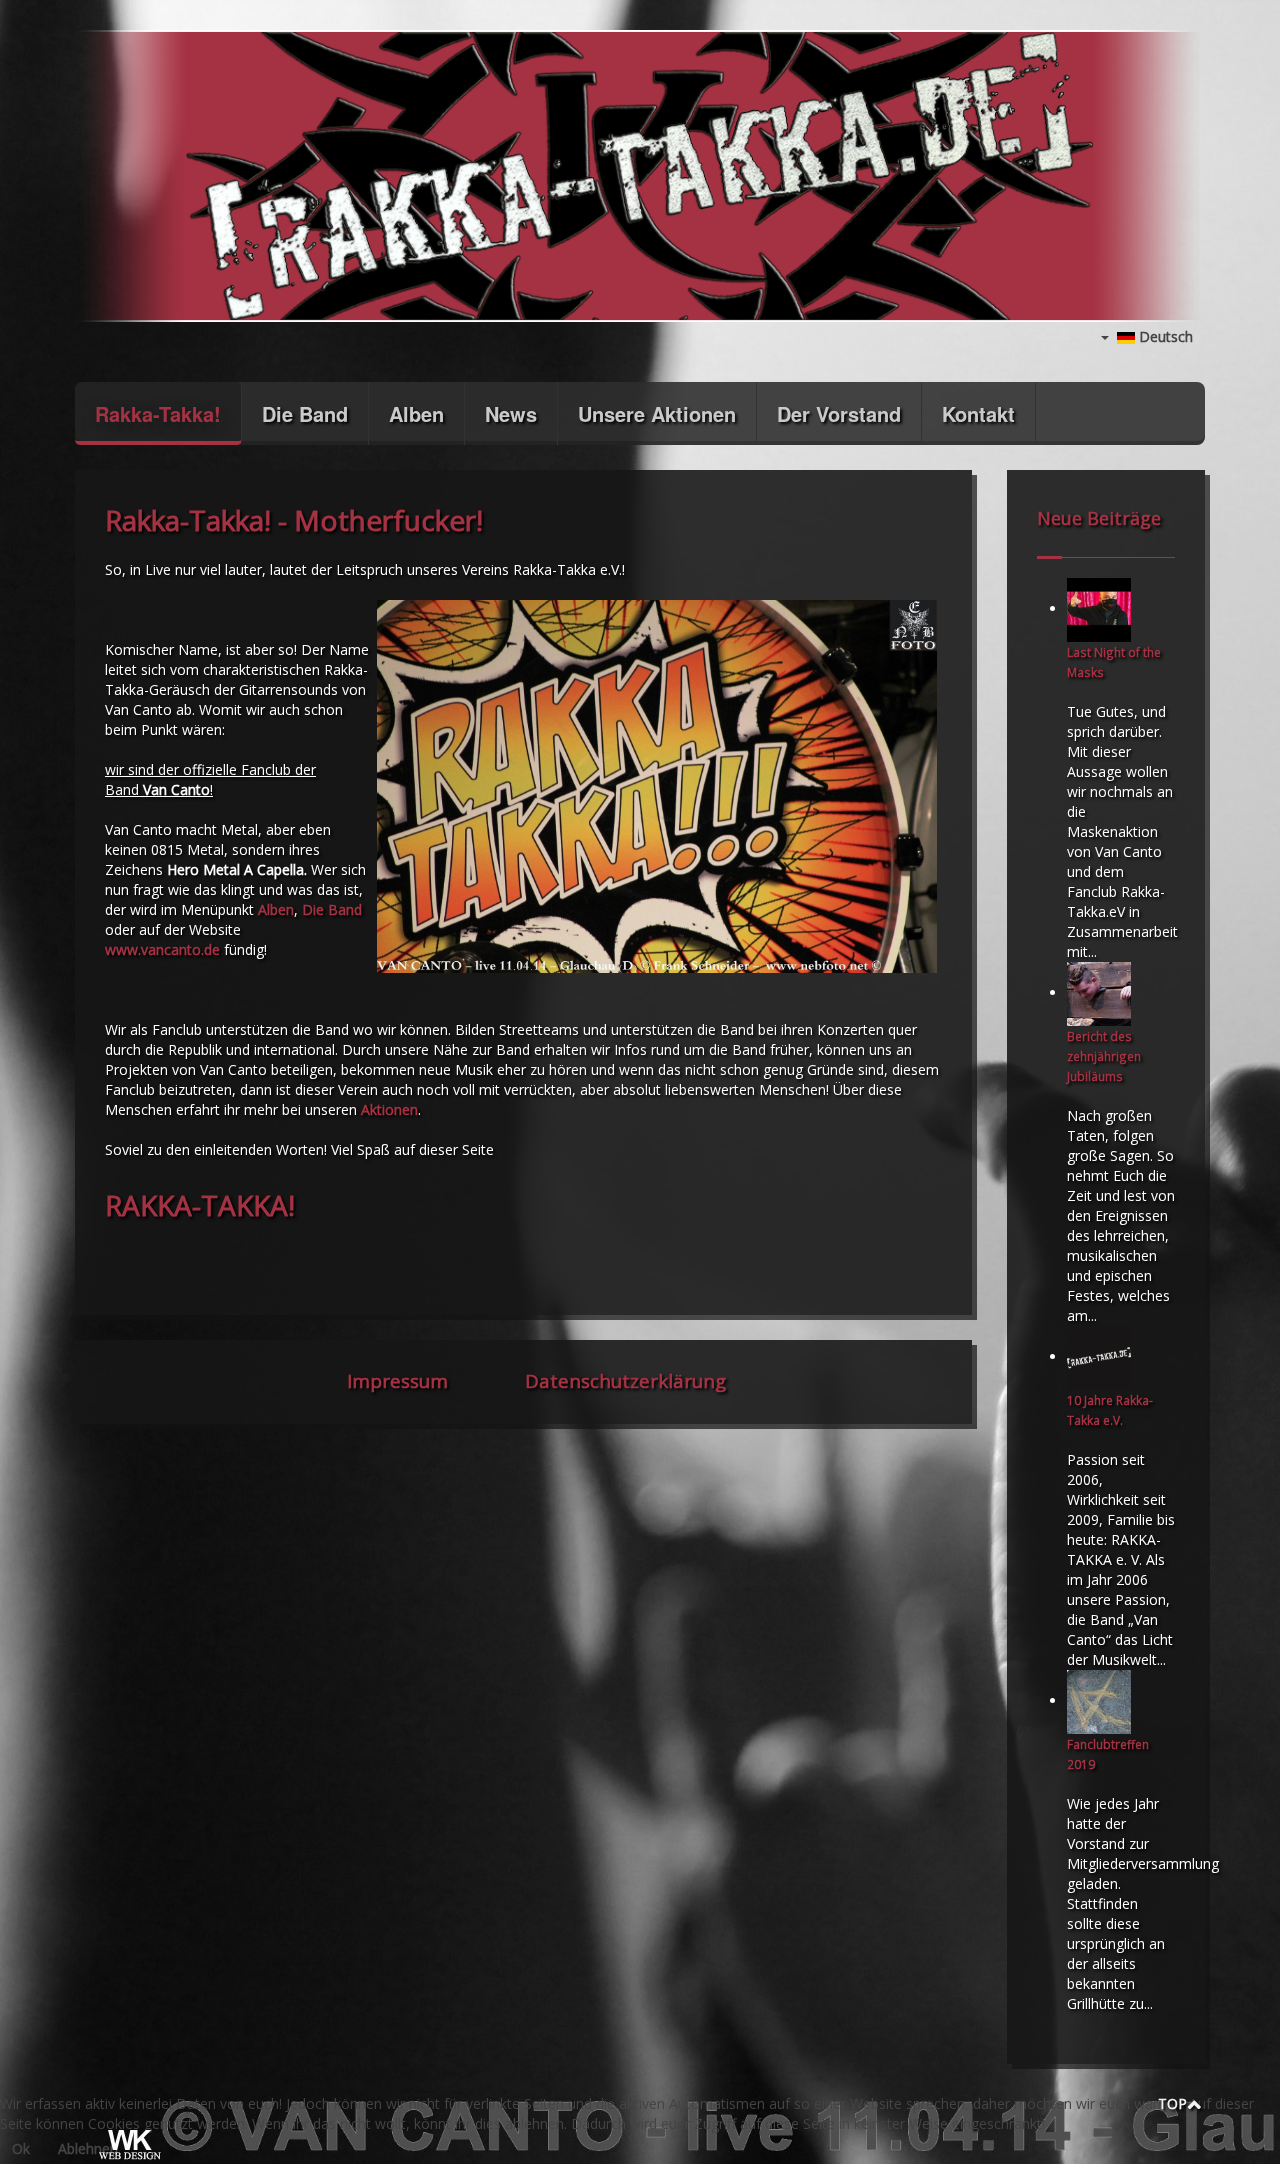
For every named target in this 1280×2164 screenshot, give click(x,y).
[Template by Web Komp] (128, 2146)
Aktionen (389, 1109)
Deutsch (1164, 336)
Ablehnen (88, 2148)
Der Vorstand (839, 413)
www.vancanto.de (162, 949)
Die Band (305, 413)
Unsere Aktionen (657, 413)
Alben (416, 413)
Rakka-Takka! (158, 413)
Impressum (397, 1380)
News (511, 413)
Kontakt (978, 413)
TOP (1172, 2103)
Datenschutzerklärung (625, 1380)
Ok (21, 2148)
